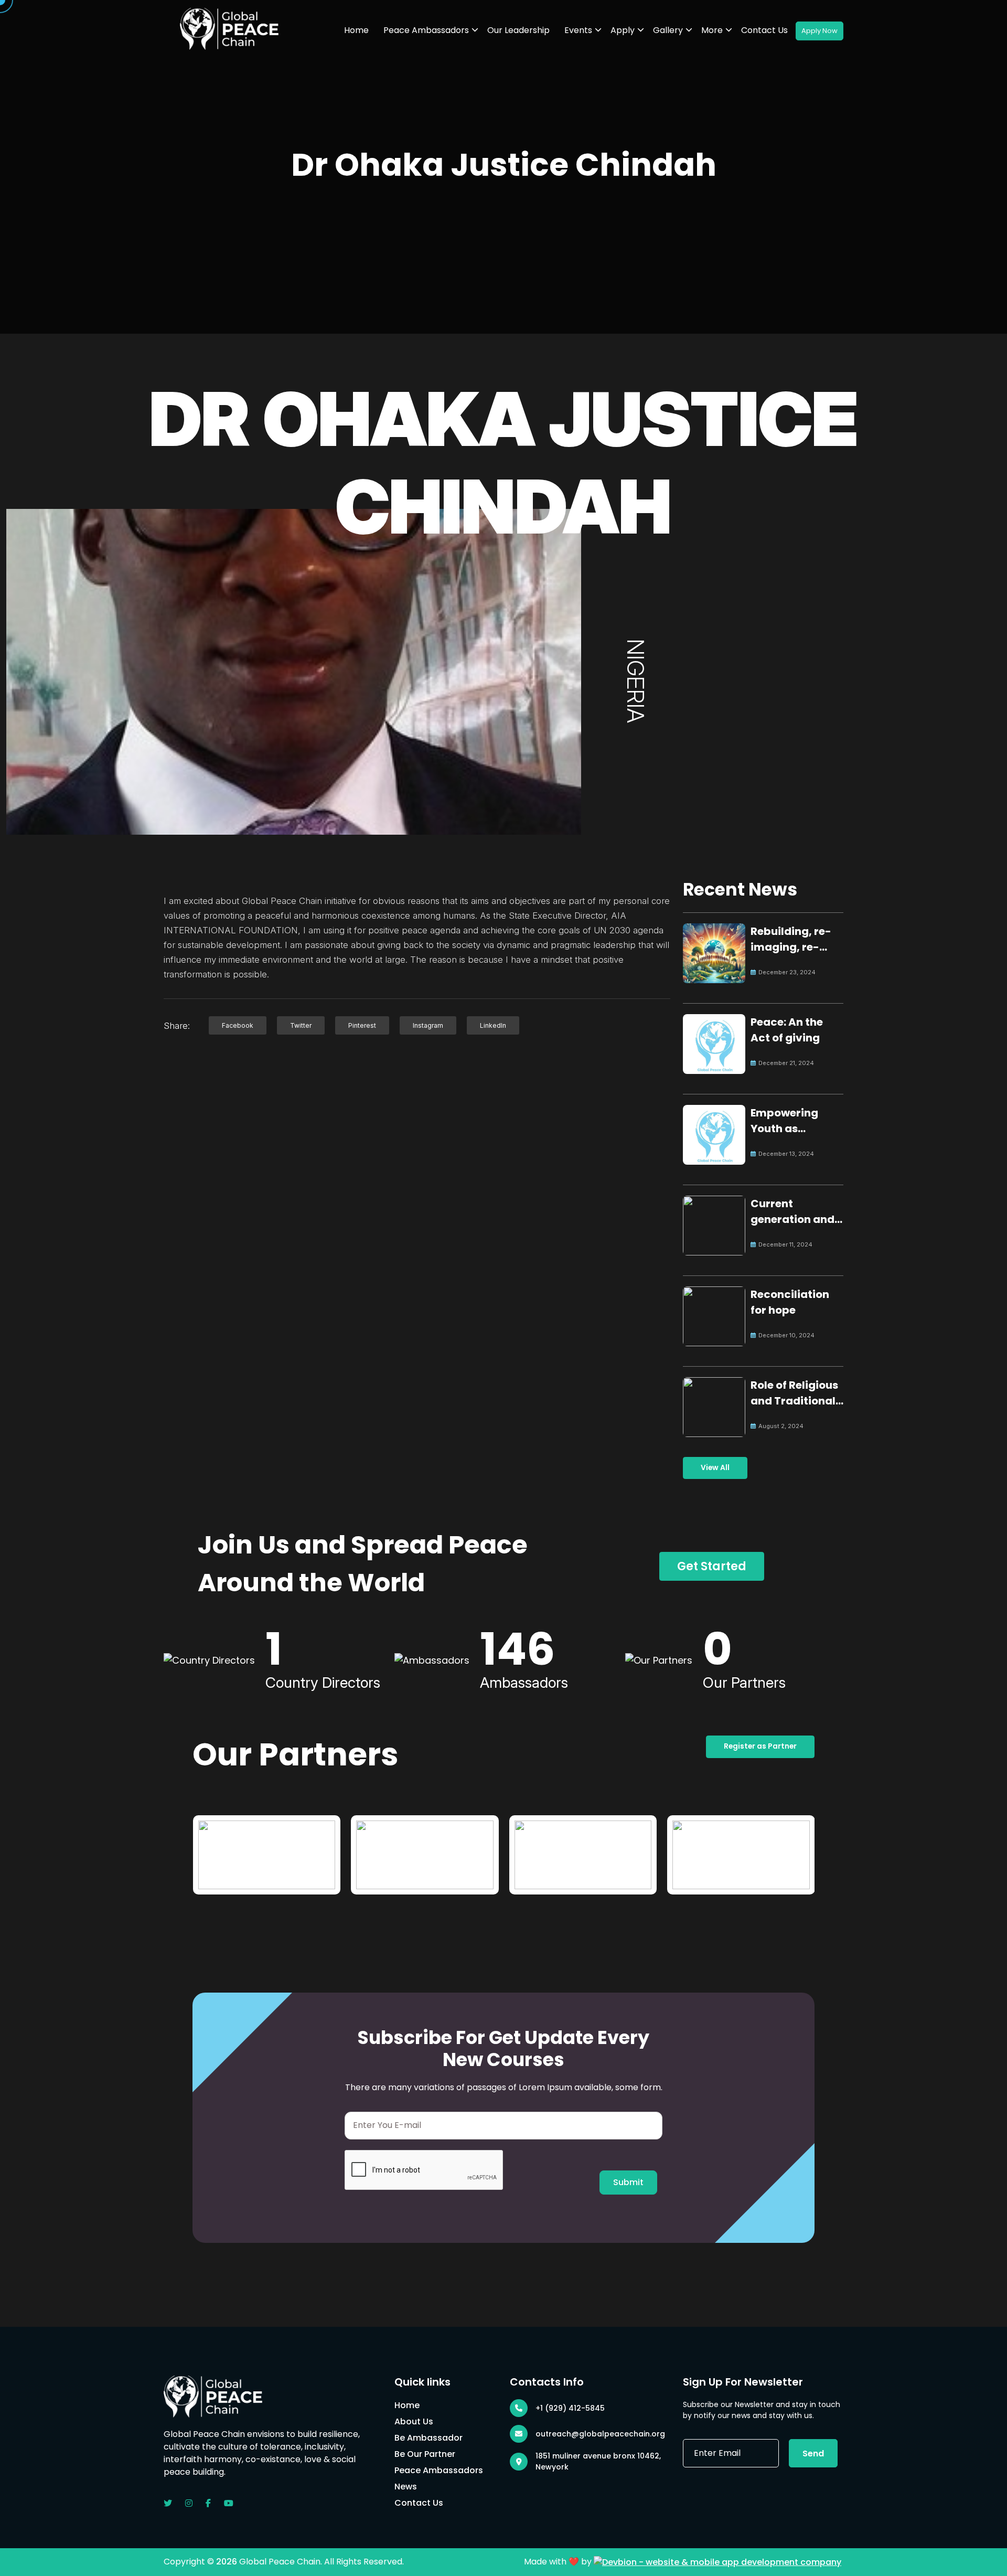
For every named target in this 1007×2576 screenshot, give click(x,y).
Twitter (301, 1025)
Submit (628, 2182)
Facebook (238, 1025)
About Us (414, 2421)
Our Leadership (518, 30)
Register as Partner (760, 1746)
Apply (623, 30)
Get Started (712, 1566)
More (712, 30)
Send (813, 2453)
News (406, 2487)
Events (578, 30)
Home (356, 30)
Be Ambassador (428, 2438)
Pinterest (362, 1025)
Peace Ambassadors (426, 30)
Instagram (428, 1025)
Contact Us (764, 30)
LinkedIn (493, 1025)
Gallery (668, 30)
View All (715, 1468)
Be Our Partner (425, 2454)
